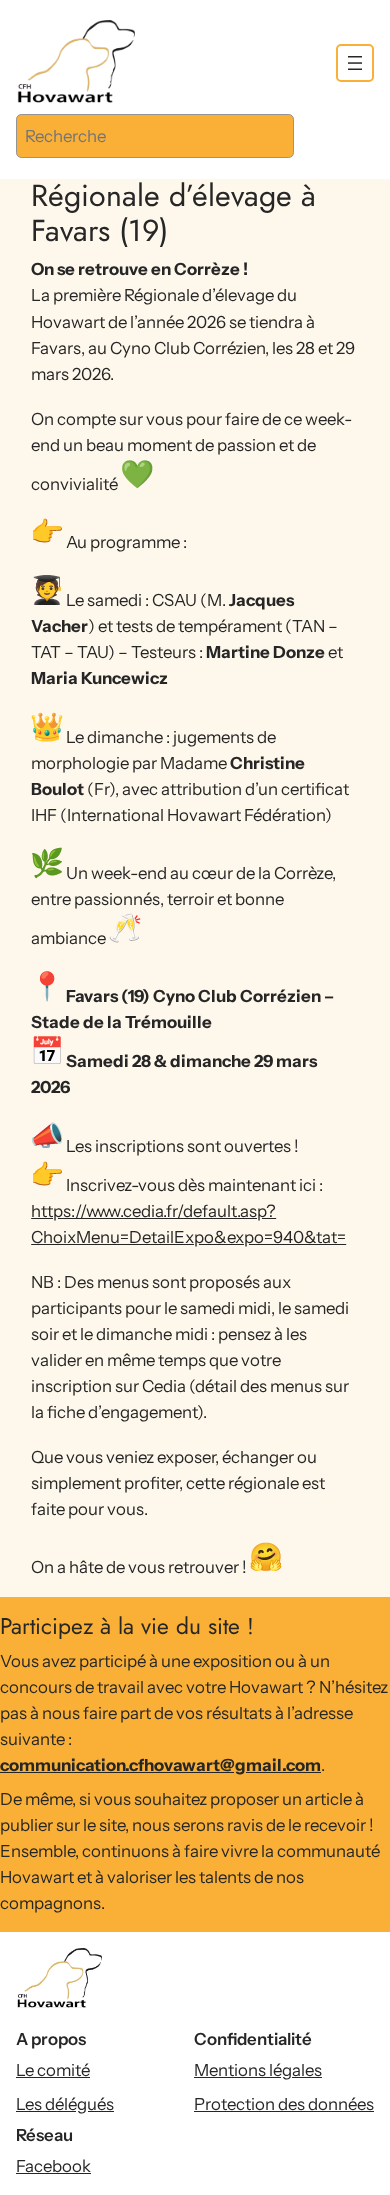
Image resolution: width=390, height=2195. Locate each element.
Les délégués (65, 2104)
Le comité (53, 2070)
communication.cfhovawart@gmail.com (160, 1765)
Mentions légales (258, 2070)
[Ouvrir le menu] (355, 63)
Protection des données (284, 2104)
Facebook (53, 2166)
